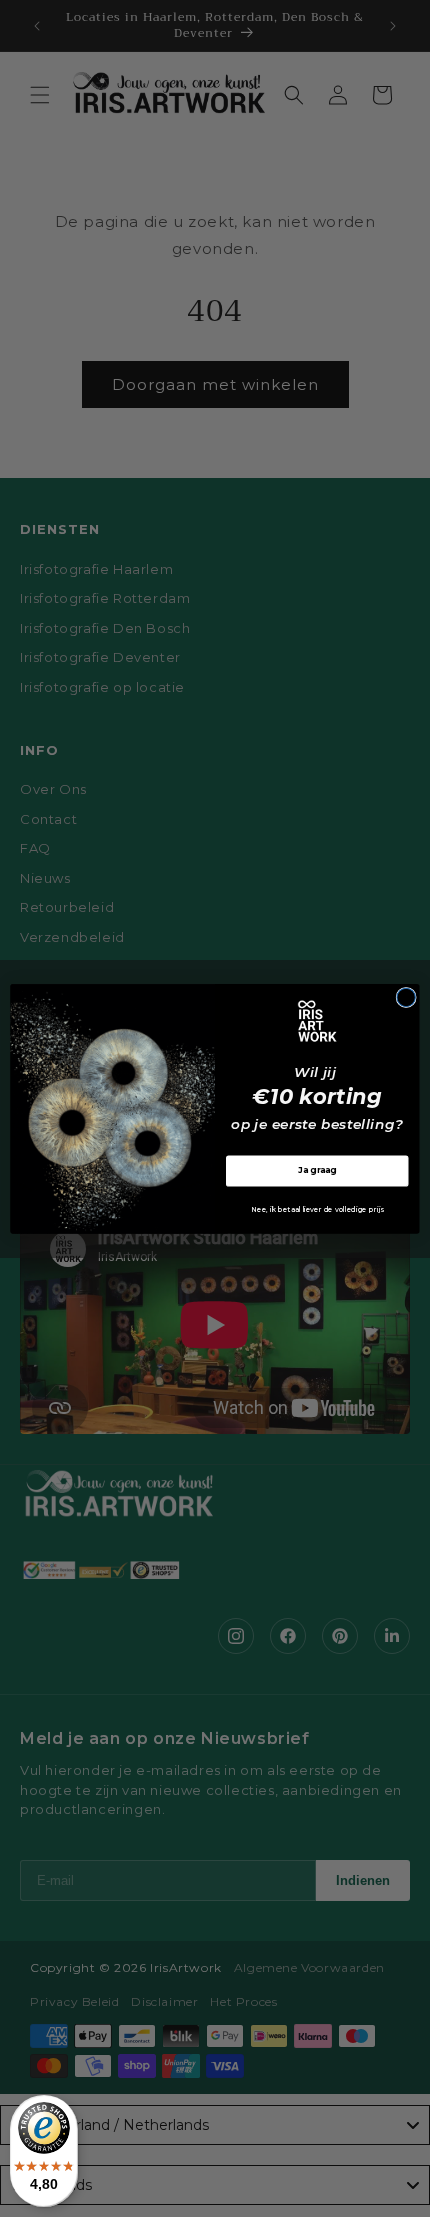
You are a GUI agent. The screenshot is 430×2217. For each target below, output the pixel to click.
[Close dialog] (406, 997)
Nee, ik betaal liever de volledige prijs (317, 1209)
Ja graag (317, 1170)
